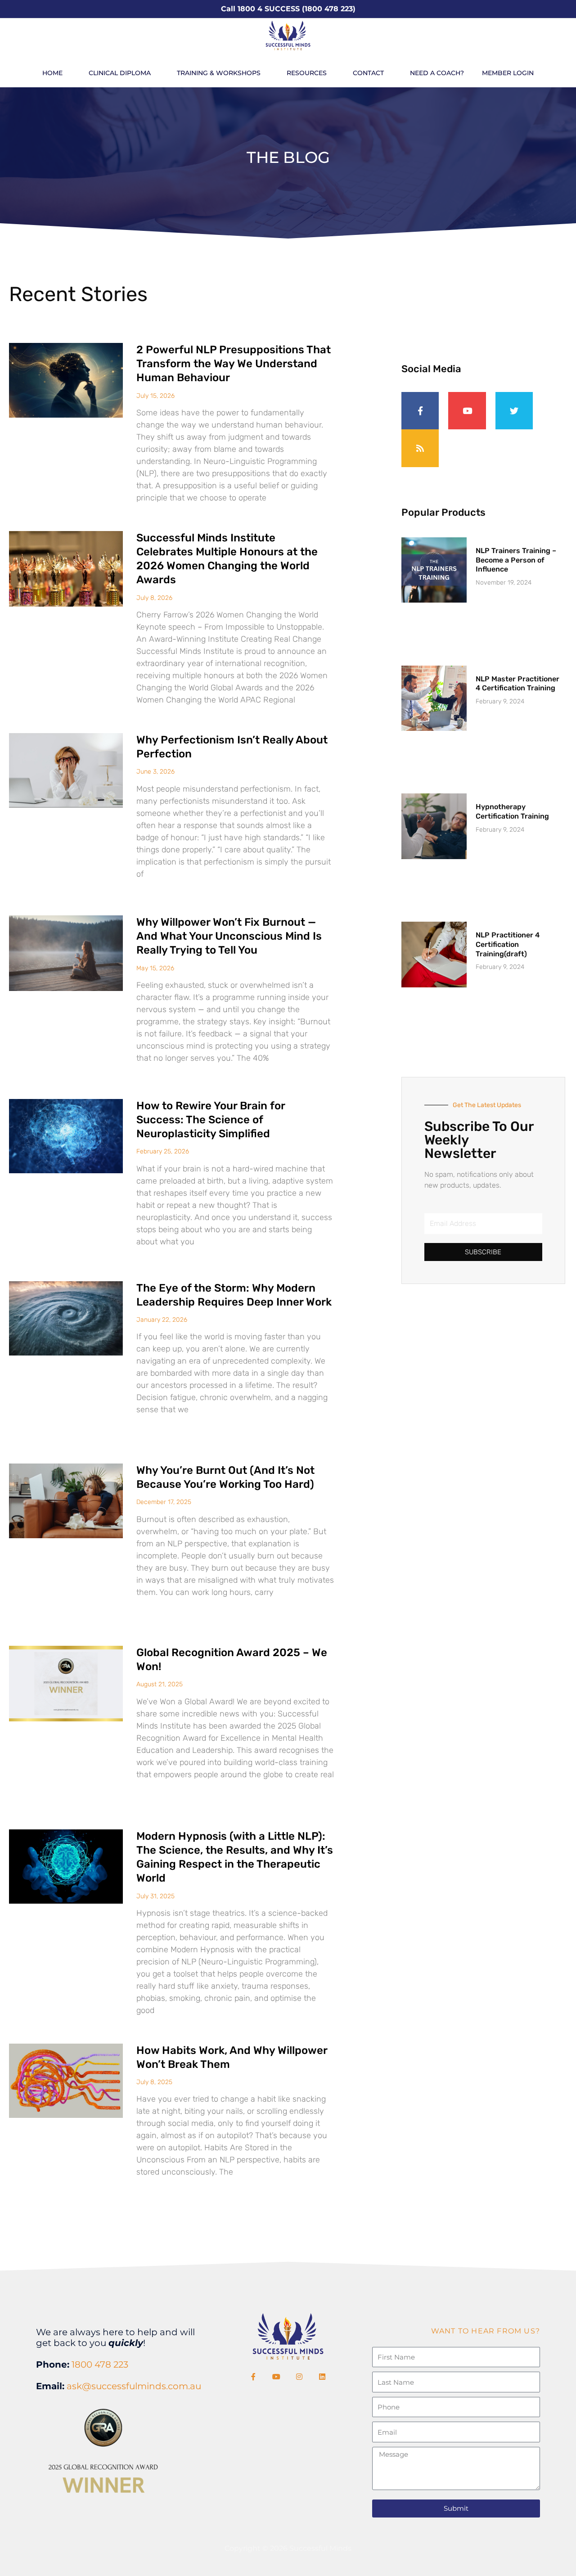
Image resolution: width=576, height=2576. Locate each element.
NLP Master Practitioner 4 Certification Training (517, 684)
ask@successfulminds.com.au (134, 2386)
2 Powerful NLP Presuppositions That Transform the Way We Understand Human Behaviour (234, 364)
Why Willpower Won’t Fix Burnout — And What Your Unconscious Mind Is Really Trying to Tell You (229, 936)
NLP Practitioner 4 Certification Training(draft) (508, 944)
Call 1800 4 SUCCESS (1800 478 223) (288, 9)
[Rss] (420, 448)
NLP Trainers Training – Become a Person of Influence (516, 560)
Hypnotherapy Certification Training (512, 811)
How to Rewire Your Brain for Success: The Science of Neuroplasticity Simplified (211, 1120)
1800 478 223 (100, 2364)
